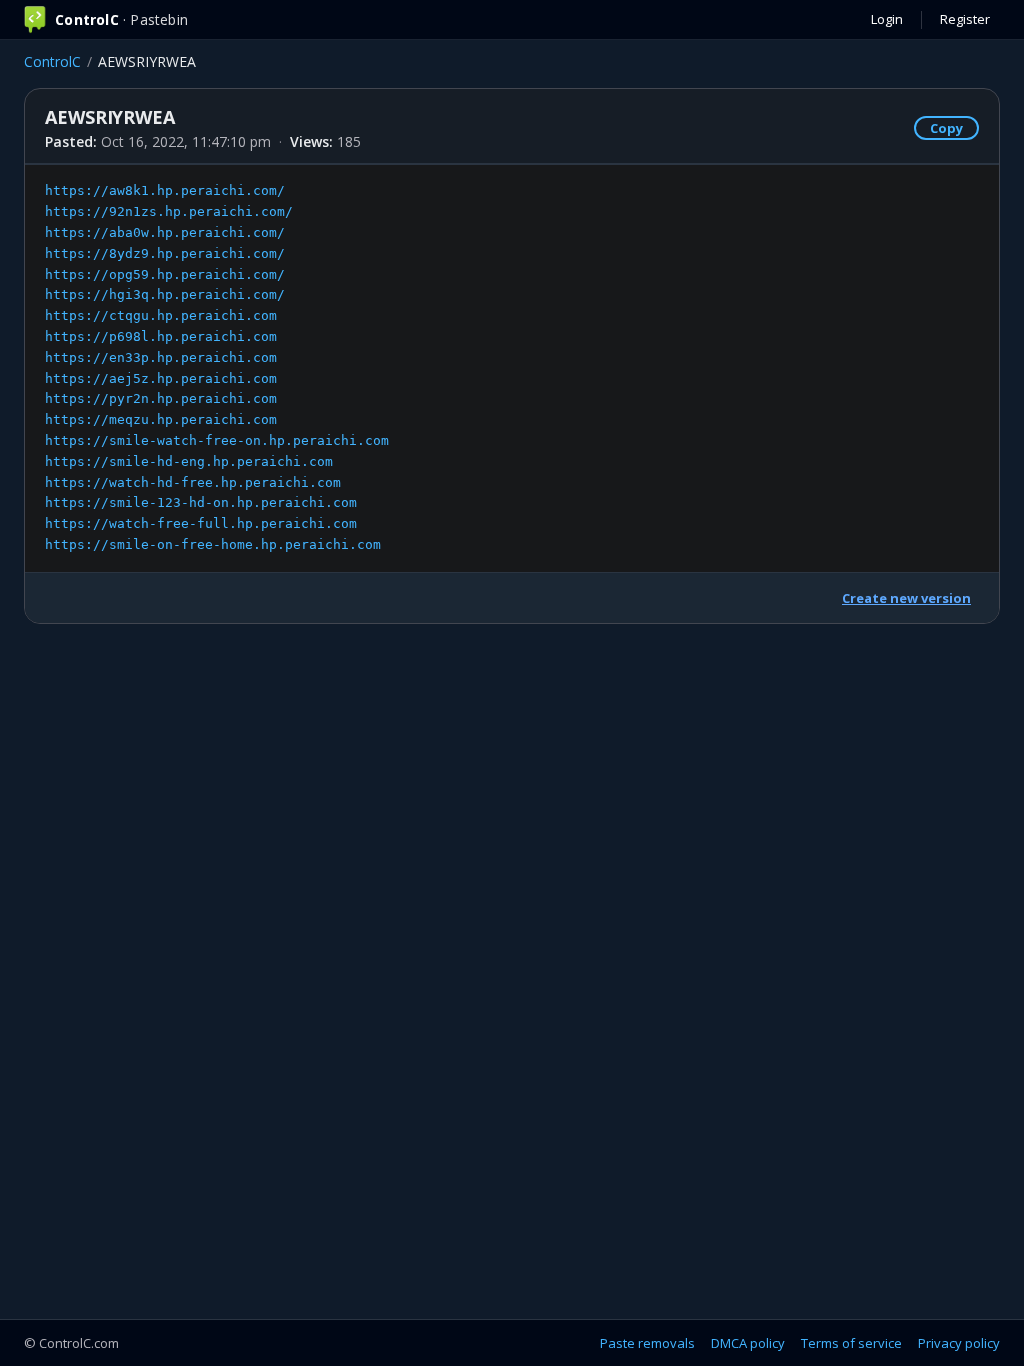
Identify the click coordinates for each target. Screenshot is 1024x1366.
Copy (946, 128)
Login (887, 19)
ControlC (52, 61)
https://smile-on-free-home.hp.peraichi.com (213, 544)
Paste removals (647, 1343)
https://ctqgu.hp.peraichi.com (161, 315)
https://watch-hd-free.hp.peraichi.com (193, 482)
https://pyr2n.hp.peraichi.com (161, 398)
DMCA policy (748, 1343)
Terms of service (851, 1343)
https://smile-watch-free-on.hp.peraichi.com (217, 440)
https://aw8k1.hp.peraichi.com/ (165, 190)
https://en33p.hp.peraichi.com (161, 357)
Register (965, 19)
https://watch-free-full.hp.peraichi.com (201, 523)
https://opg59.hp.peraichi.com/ (165, 274)
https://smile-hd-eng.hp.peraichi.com (189, 461)
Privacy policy (959, 1343)
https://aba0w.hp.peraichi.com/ (165, 232)
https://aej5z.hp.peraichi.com (161, 378)
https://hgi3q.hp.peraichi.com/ (165, 294)
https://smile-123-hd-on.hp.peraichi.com (201, 502)
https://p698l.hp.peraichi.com (161, 336)
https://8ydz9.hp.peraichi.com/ (165, 253)
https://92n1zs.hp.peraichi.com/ (169, 211)
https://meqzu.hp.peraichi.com (161, 419)
